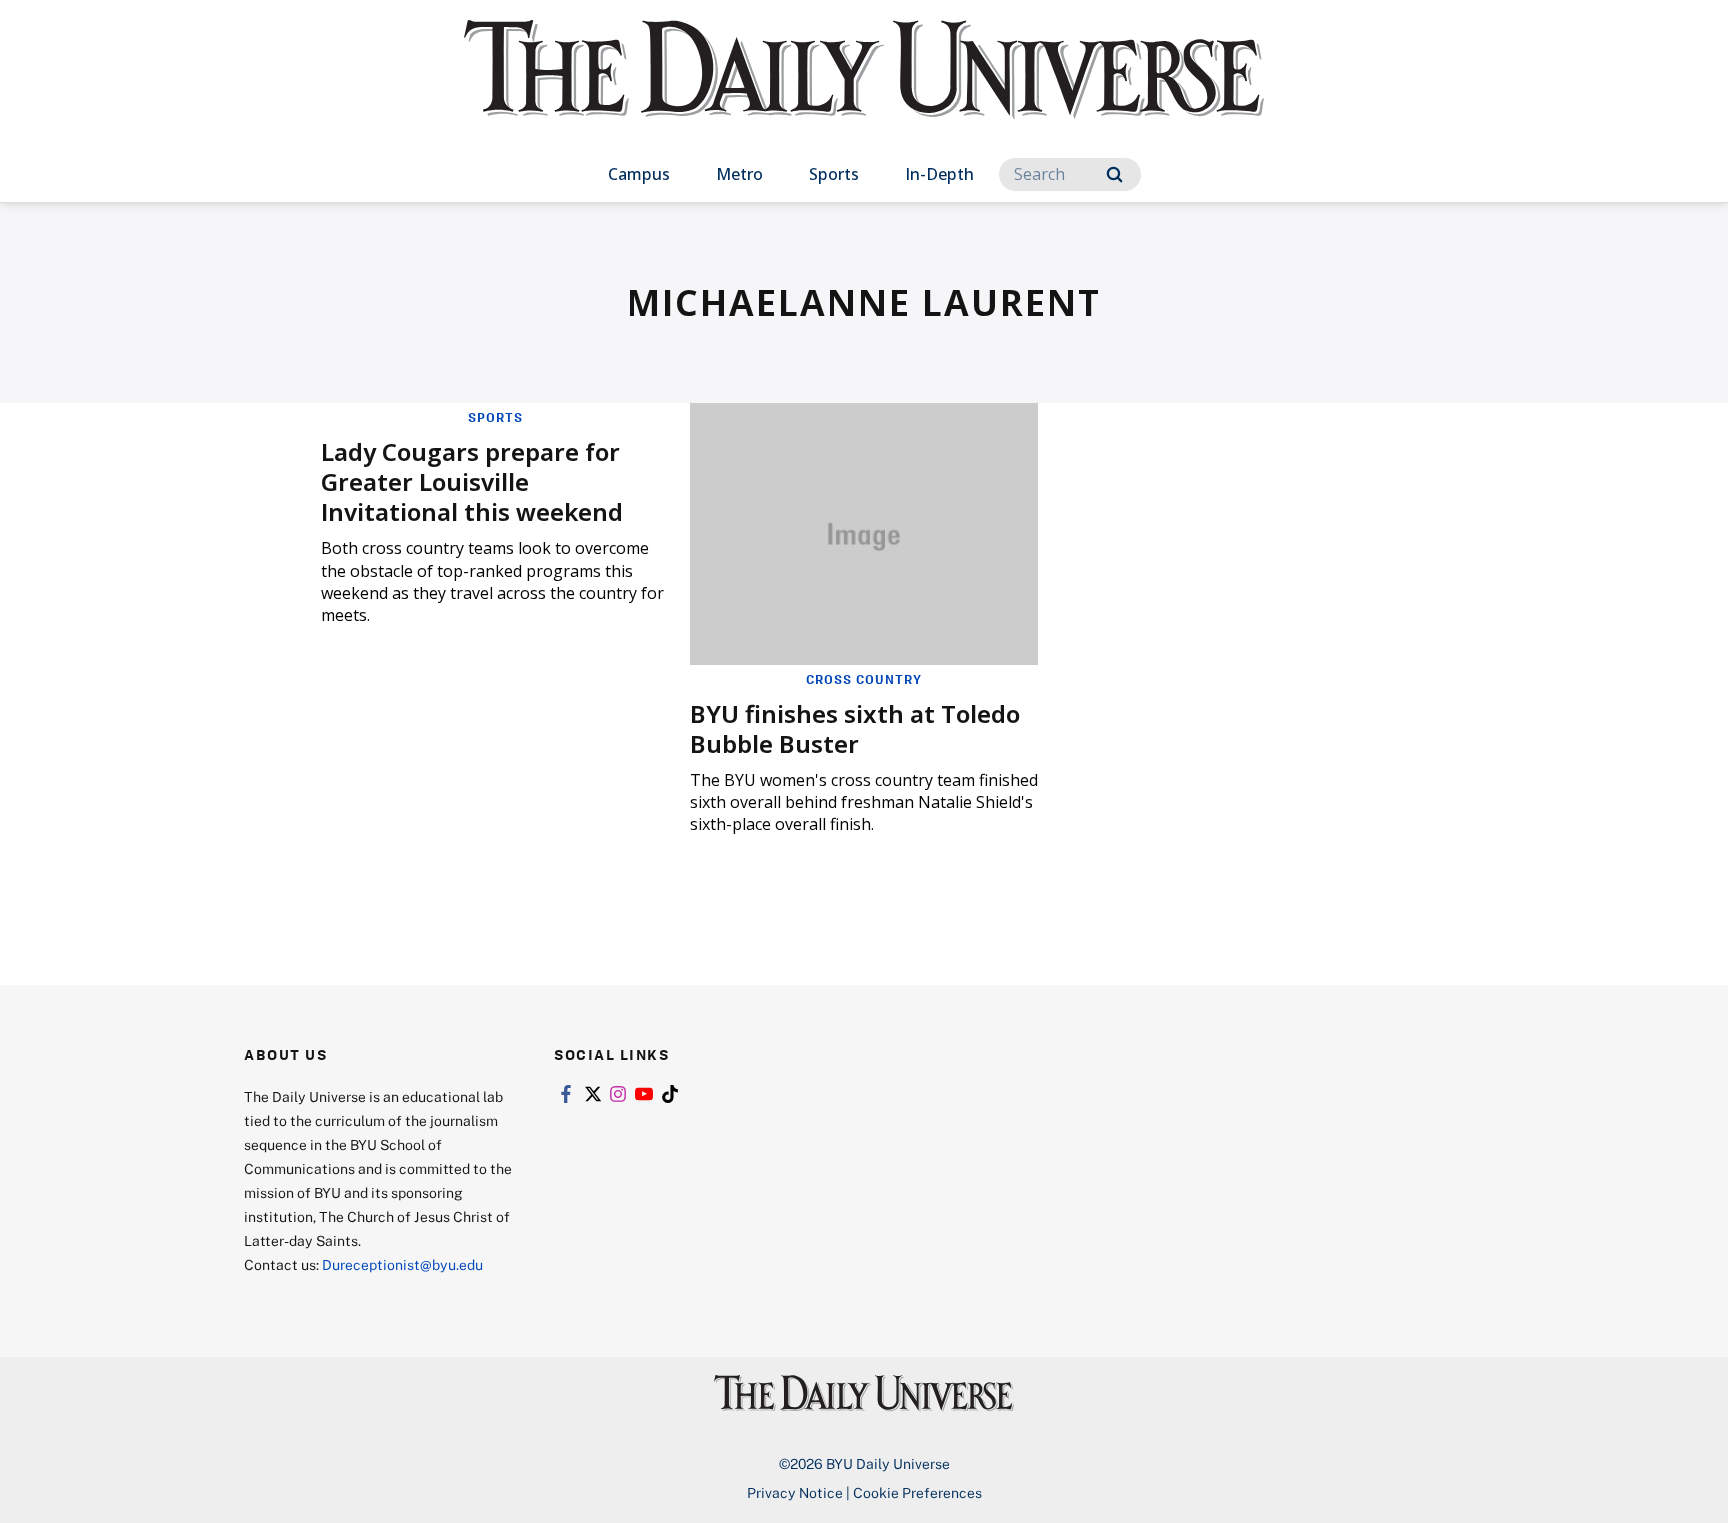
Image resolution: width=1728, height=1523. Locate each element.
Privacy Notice (795, 1492)
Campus (639, 174)
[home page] (864, 89)
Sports (834, 174)
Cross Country (864, 679)
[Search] (1114, 174)
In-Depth (939, 174)
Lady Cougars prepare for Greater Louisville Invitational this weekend (472, 481)
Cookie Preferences (917, 1492)
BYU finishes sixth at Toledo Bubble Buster (855, 728)
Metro (739, 174)
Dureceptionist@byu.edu (402, 1264)
